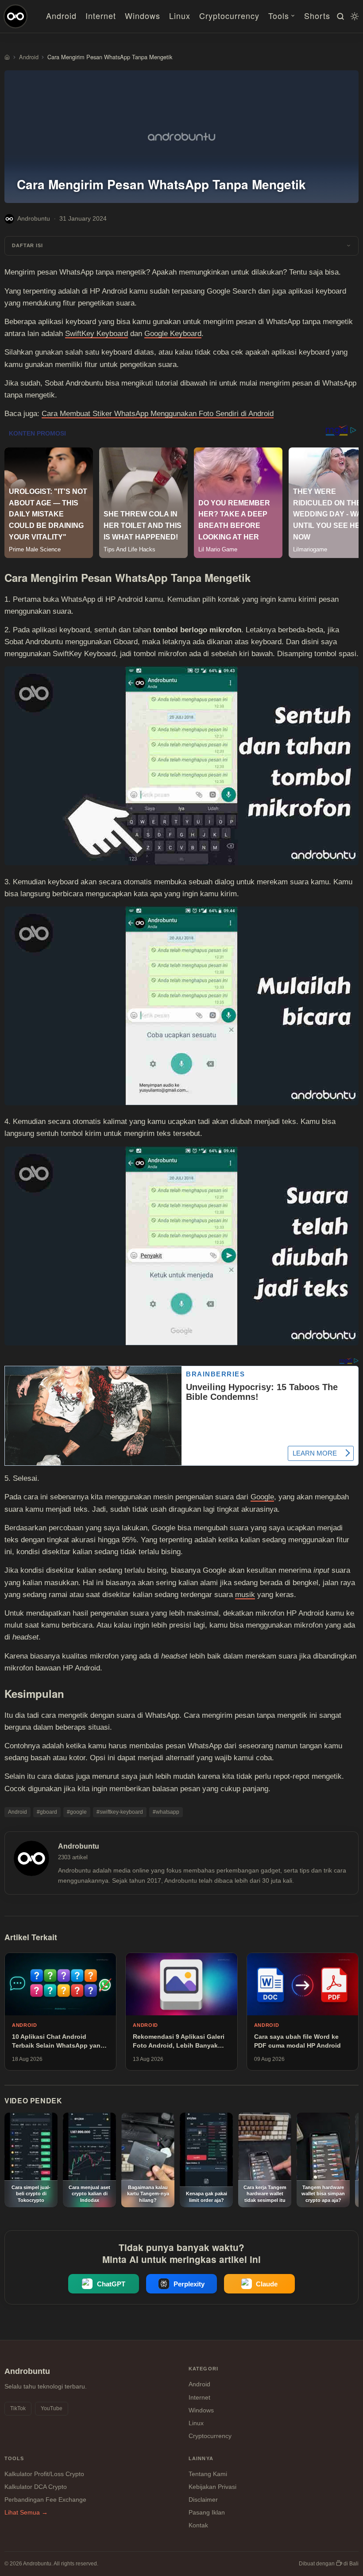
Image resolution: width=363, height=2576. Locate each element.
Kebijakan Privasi (212, 2487)
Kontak (198, 2525)
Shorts (317, 15)
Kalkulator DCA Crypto (36, 2487)
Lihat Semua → (26, 2512)
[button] (181, 246)
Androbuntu (34, 218)
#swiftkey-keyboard (120, 1812)
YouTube (52, 2408)
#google (77, 1812)
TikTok (18, 2408)
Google (262, 1497)
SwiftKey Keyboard (97, 334)
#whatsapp (166, 1812)
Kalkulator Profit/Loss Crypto (44, 2474)
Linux (180, 15)
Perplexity (189, 2284)
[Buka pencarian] (339, 16)
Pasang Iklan (207, 2512)
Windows (143, 15)
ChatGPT (111, 2284)
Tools (279, 15)
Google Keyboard (173, 334)
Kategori (203, 2369)
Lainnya (201, 2458)
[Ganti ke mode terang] (353, 16)
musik (245, 1595)
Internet (101, 15)
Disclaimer (203, 2500)
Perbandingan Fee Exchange (45, 2500)
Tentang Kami (208, 2474)
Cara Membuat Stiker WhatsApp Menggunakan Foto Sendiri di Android (158, 414)
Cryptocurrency (229, 15)
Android (61, 15)
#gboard (47, 1812)
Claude (267, 2284)
